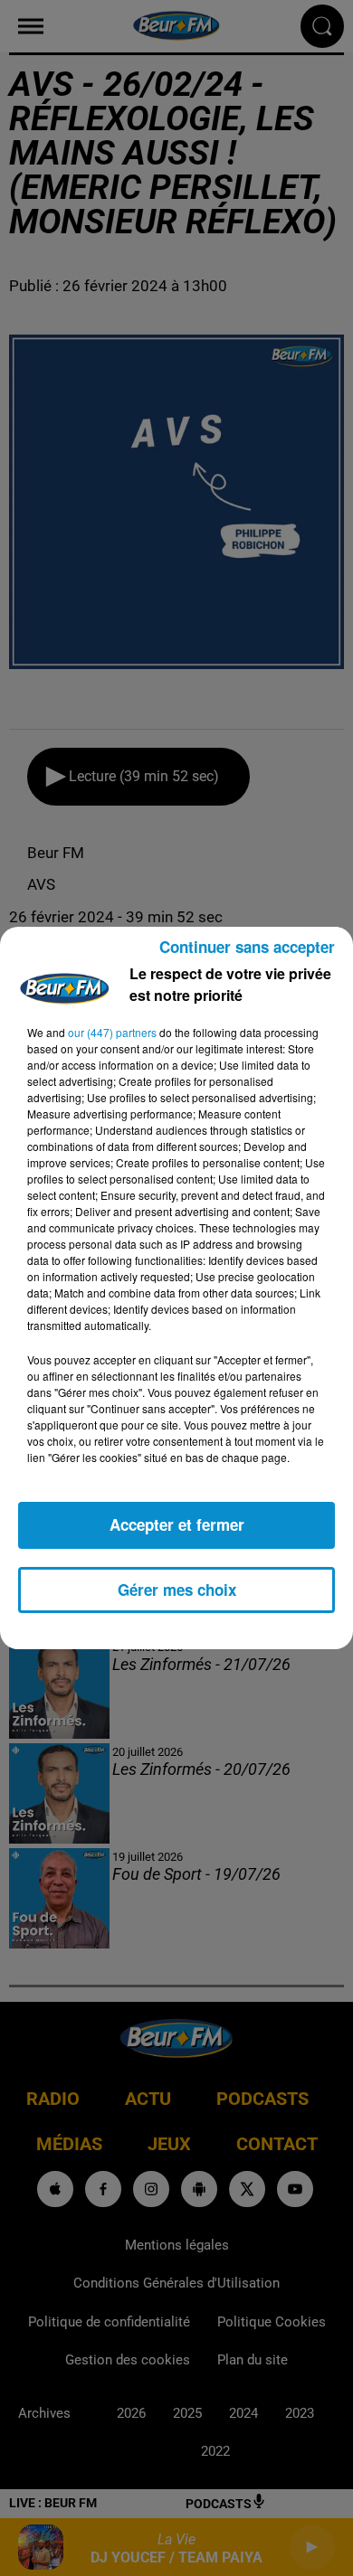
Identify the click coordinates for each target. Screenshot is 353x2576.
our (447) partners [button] (112, 1032)
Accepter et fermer (177, 1524)
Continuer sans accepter (247, 947)
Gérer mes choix (177, 1590)
